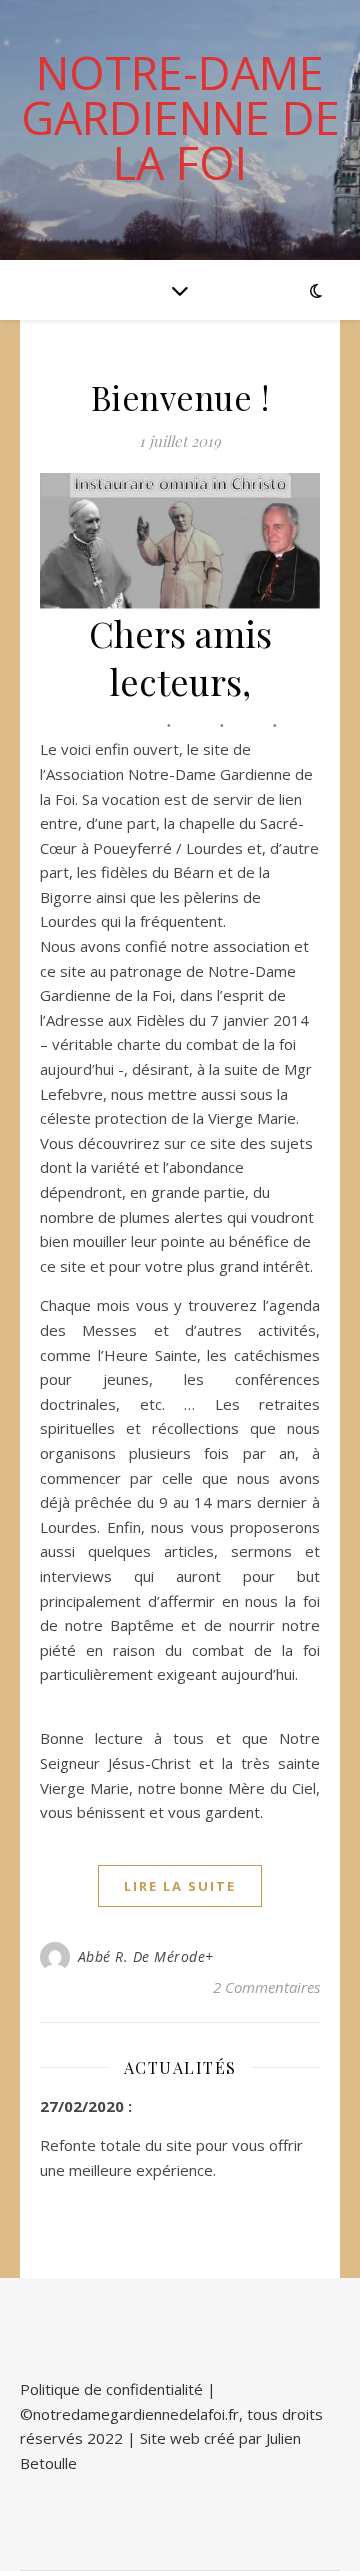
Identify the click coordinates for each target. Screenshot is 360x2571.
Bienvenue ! (180, 397)
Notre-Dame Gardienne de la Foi (180, 117)
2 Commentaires (266, 1987)
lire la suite (180, 1886)
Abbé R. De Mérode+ (146, 1956)
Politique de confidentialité (111, 2389)
